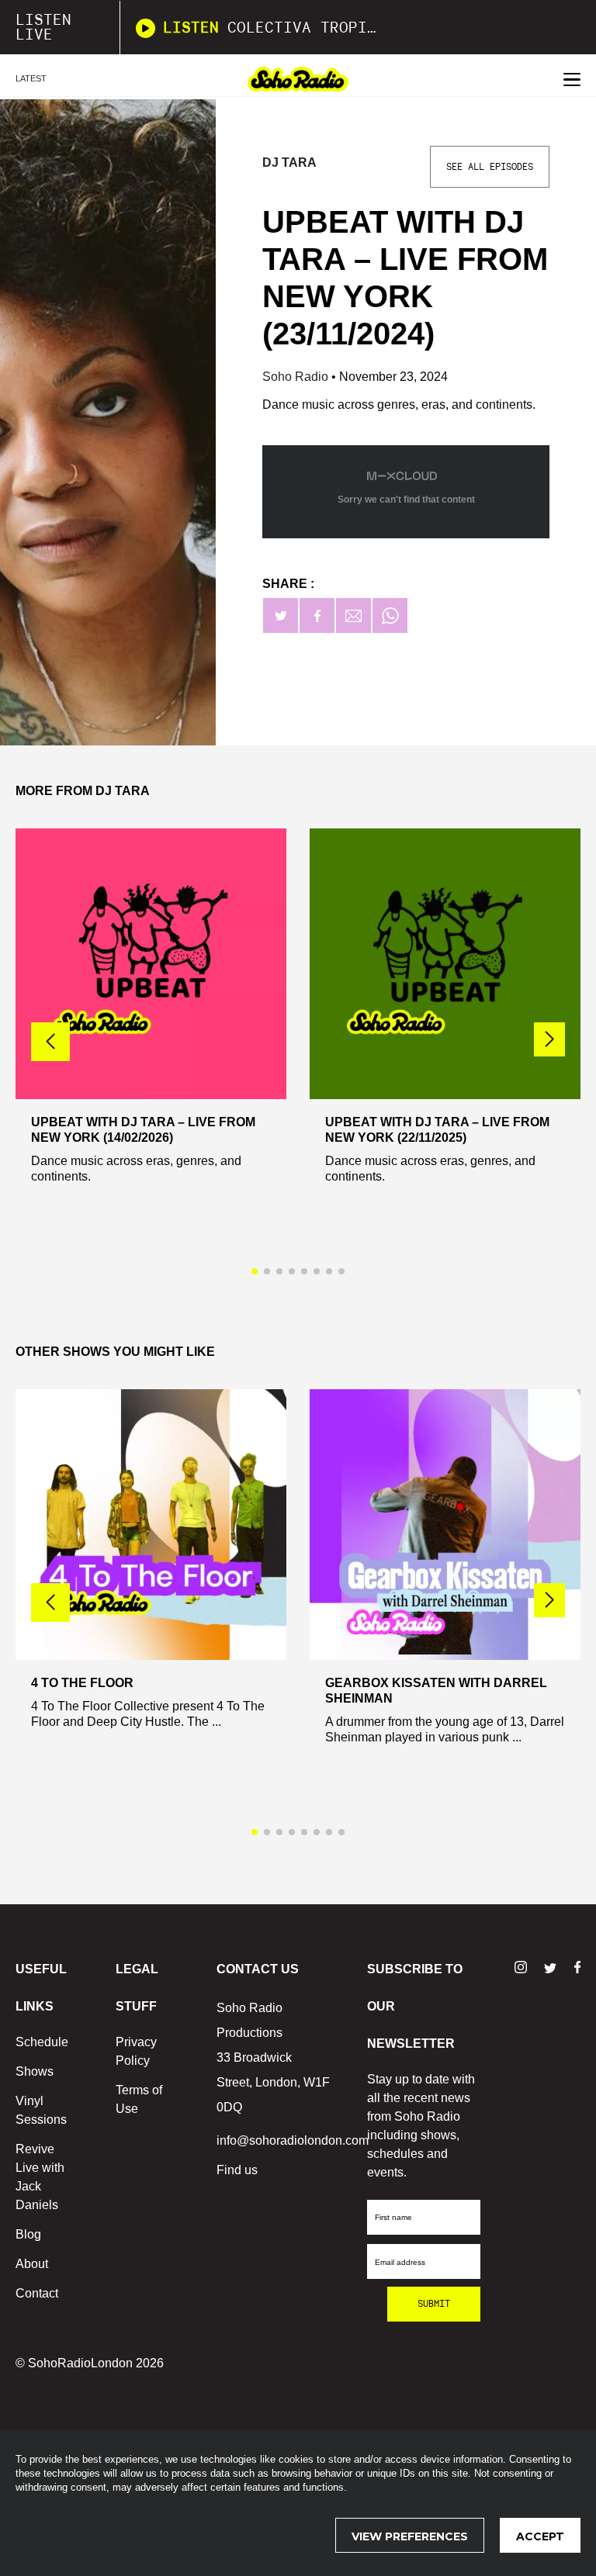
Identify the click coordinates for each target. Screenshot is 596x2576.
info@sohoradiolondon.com (293, 2140)
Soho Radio (297, 377)
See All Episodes (490, 167)
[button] (549, 1039)
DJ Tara (289, 163)
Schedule (42, 2042)
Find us (237, 2170)
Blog (28, 2234)
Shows (35, 2071)
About (32, 2264)
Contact (37, 2293)
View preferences (410, 2536)
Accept (540, 2536)
